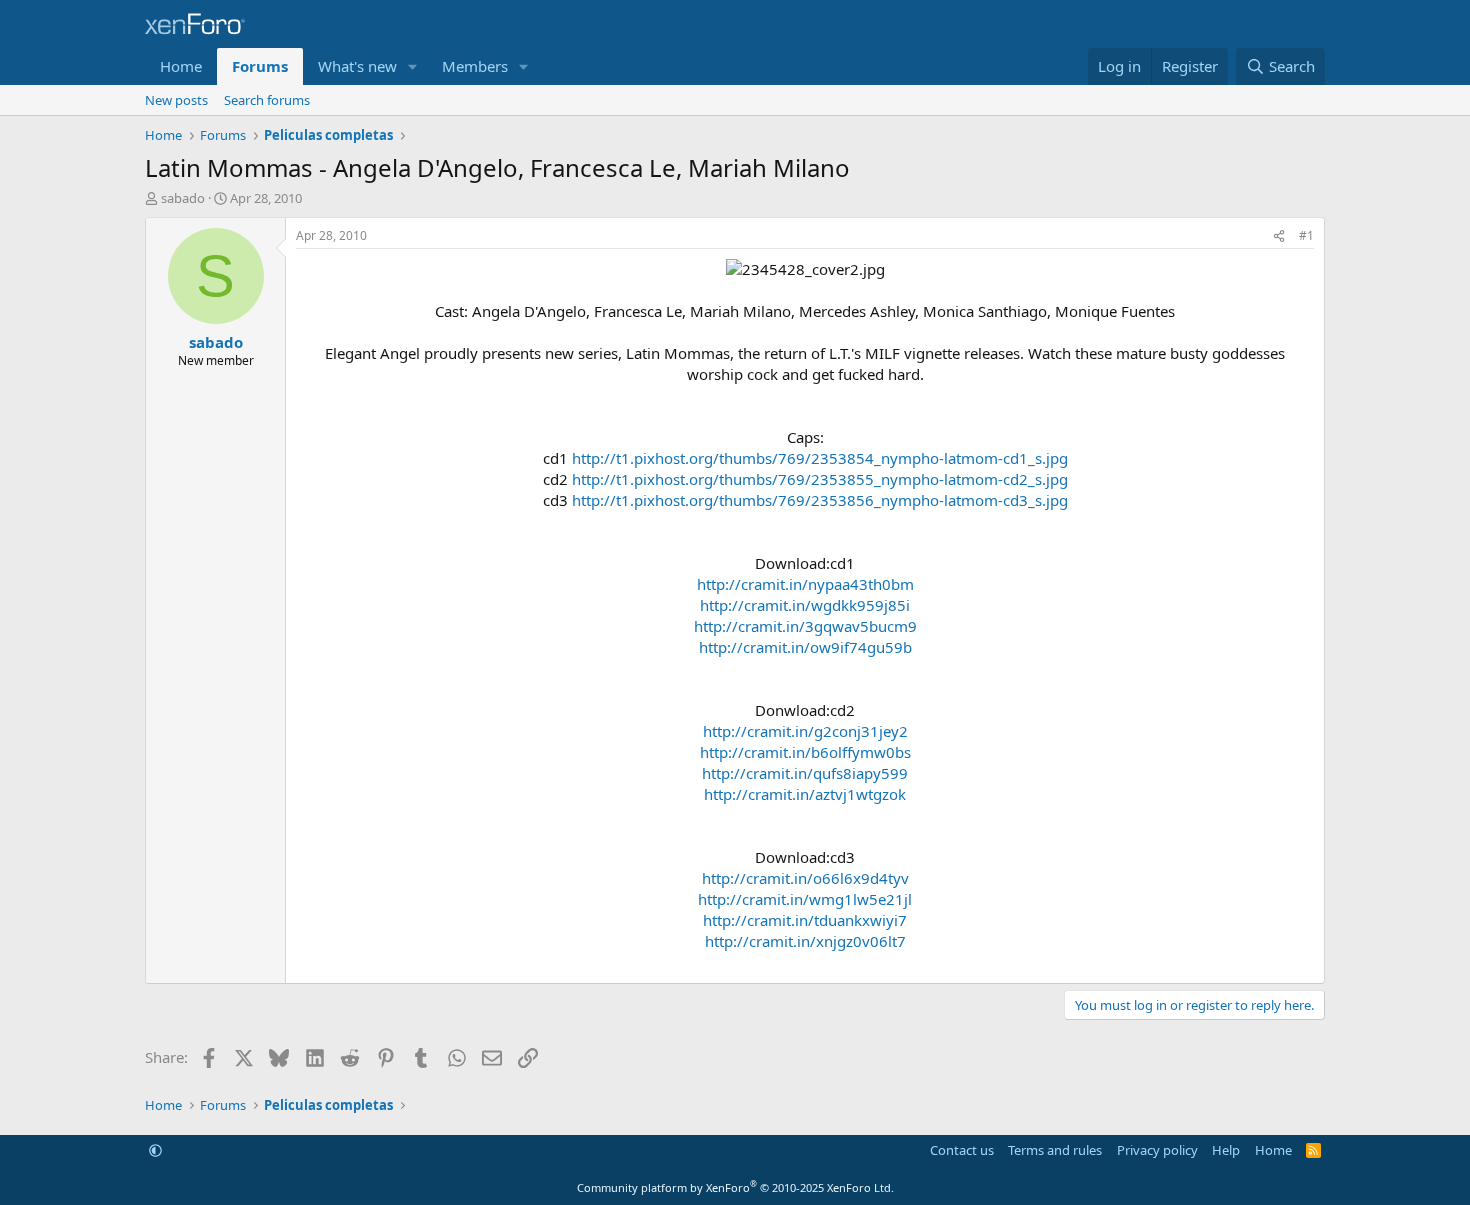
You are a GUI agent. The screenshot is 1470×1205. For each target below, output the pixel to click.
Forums (260, 66)
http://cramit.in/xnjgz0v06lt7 (805, 941)
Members (475, 66)
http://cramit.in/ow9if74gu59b (805, 647)
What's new (357, 66)
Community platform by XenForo (735, 1187)
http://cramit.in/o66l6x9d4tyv (805, 878)
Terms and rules (1055, 1150)
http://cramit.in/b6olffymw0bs (805, 752)
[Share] (1279, 236)
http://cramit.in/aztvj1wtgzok (805, 794)
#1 (1306, 235)
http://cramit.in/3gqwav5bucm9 (805, 626)
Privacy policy (1157, 1150)
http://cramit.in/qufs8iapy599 (805, 773)
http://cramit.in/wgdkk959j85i (805, 605)
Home (181, 66)
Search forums (267, 100)
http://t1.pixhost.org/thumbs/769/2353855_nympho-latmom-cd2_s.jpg (820, 479)
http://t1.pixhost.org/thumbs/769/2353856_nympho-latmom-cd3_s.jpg (820, 500)
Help (1226, 1150)
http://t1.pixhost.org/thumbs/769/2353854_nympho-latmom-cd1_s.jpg (820, 458)
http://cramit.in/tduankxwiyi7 (805, 920)
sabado (183, 198)
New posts (176, 100)
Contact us (962, 1150)
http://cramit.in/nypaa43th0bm (805, 584)
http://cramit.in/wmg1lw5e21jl (805, 899)
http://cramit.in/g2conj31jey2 (805, 731)
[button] (413, 66)
